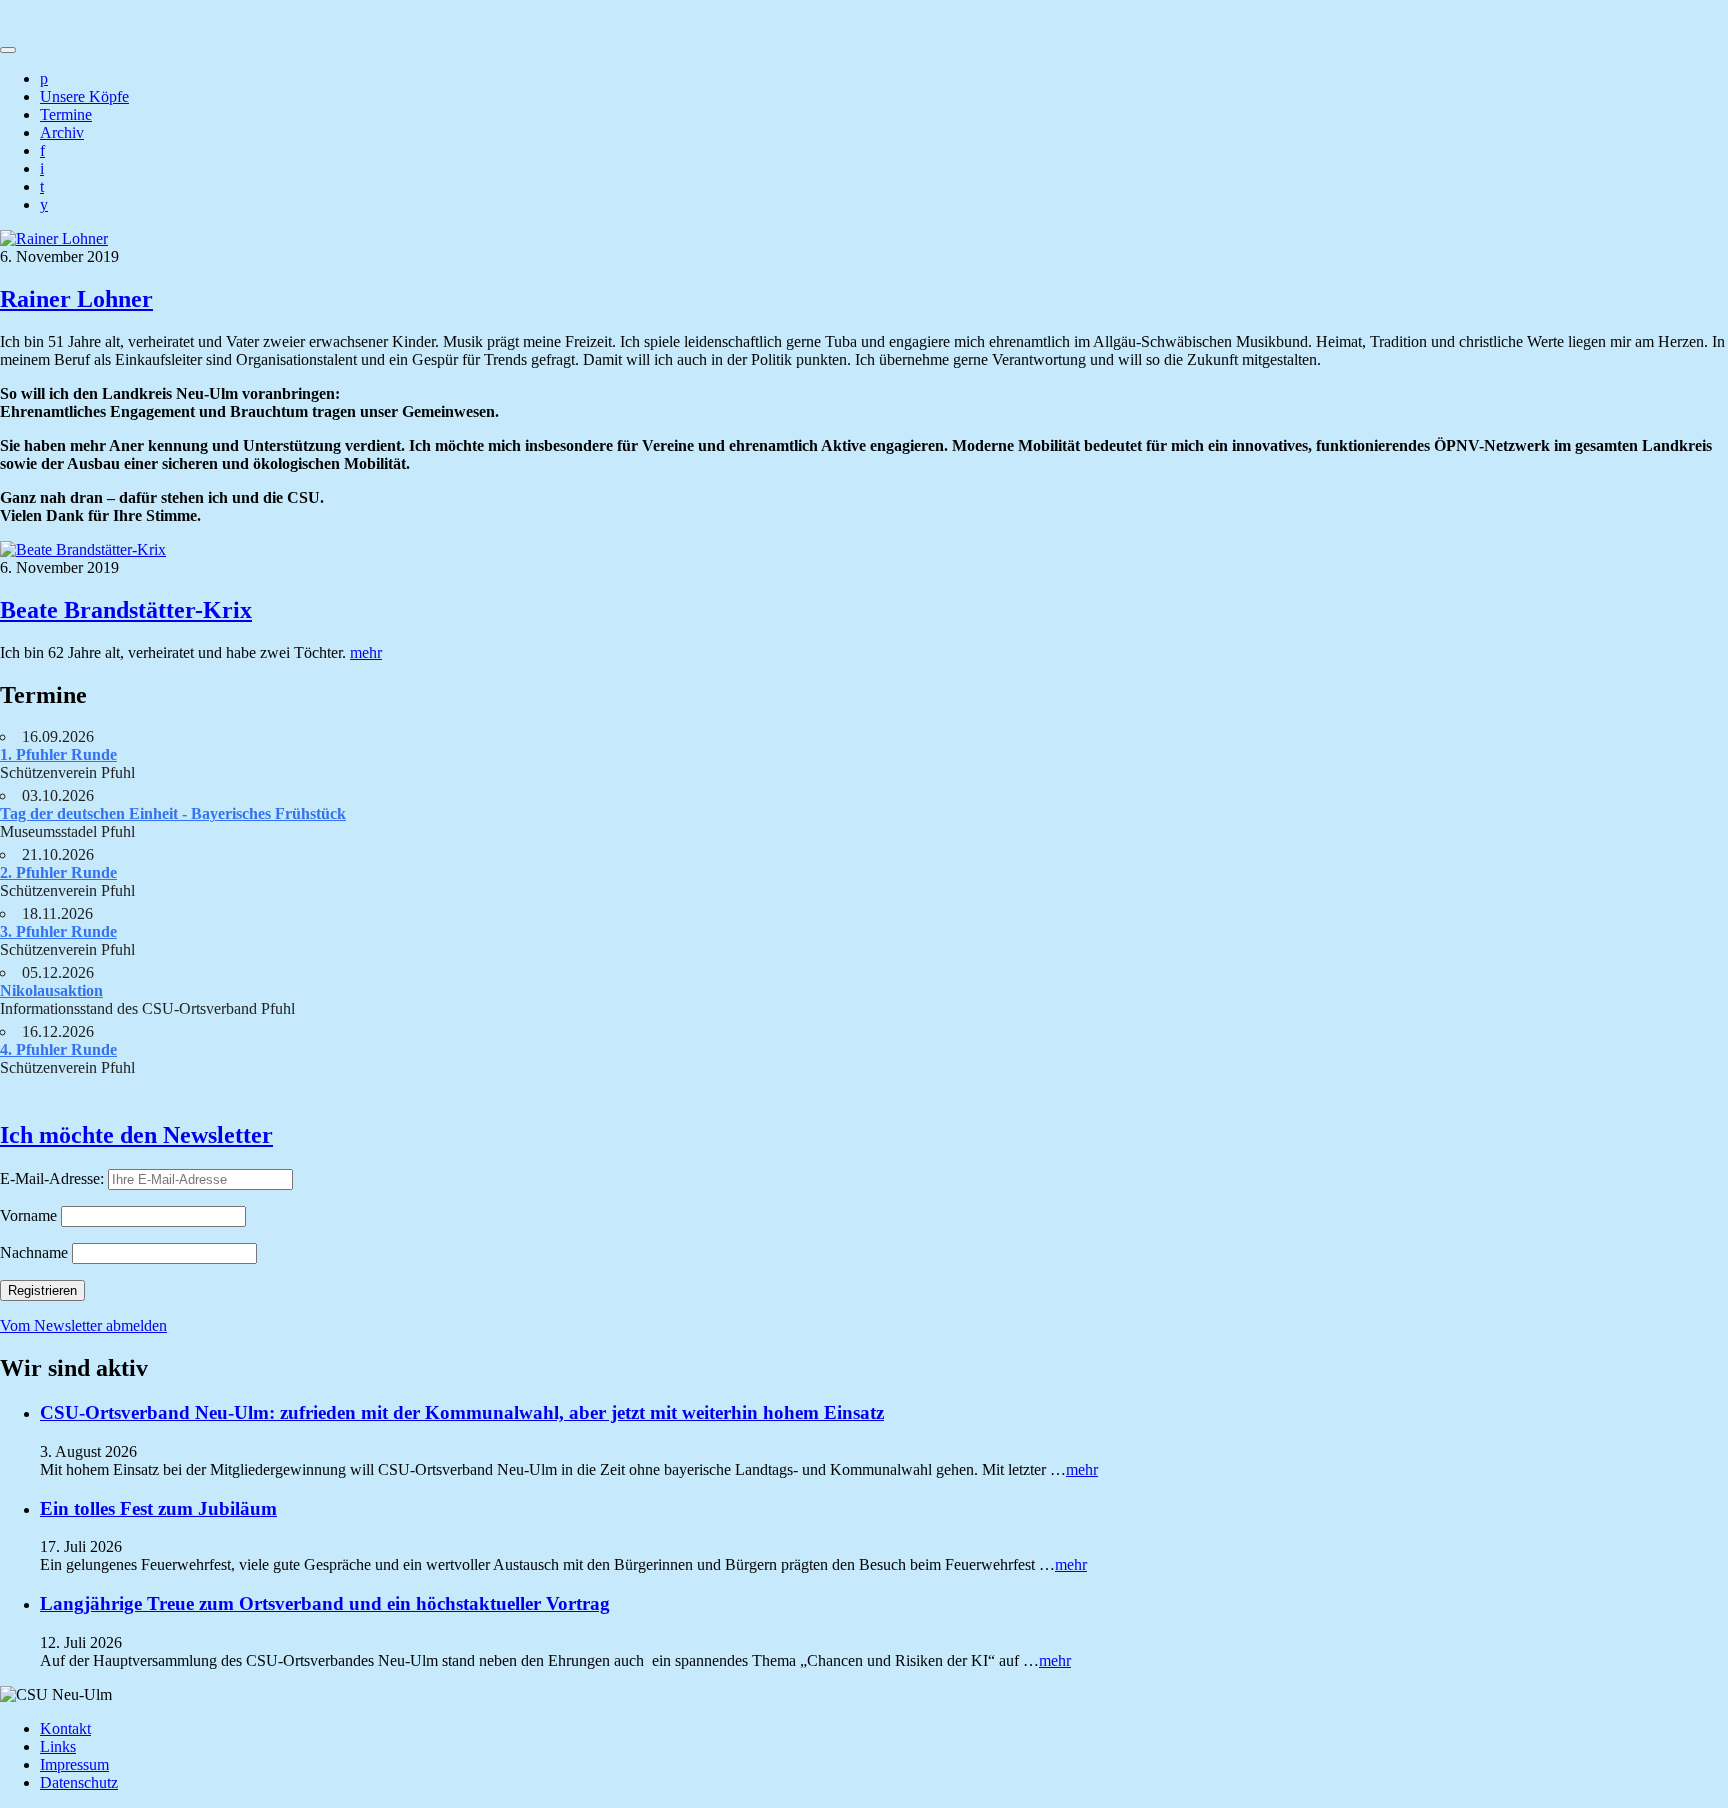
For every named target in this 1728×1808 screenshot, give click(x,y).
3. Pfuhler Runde (58, 931)
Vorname (28, 1215)
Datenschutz (79, 1782)
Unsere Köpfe (84, 96)
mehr (366, 652)
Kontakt (65, 1728)
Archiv (62, 132)
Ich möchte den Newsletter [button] (136, 1135)
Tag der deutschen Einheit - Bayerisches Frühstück (173, 813)
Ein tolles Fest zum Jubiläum (158, 1508)
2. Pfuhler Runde (58, 872)
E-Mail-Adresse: (54, 1178)
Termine (66, 114)
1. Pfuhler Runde (58, 754)
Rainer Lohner (76, 299)
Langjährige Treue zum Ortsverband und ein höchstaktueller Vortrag (325, 1603)
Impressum (74, 1764)
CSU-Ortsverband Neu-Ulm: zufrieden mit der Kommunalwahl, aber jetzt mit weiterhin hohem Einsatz (462, 1412)
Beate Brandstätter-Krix (126, 610)
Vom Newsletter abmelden (83, 1325)
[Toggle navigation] (8, 50)
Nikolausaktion (51, 990)
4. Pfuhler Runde (58, 1049)
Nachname (34, 1252)
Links (58, 1746)
